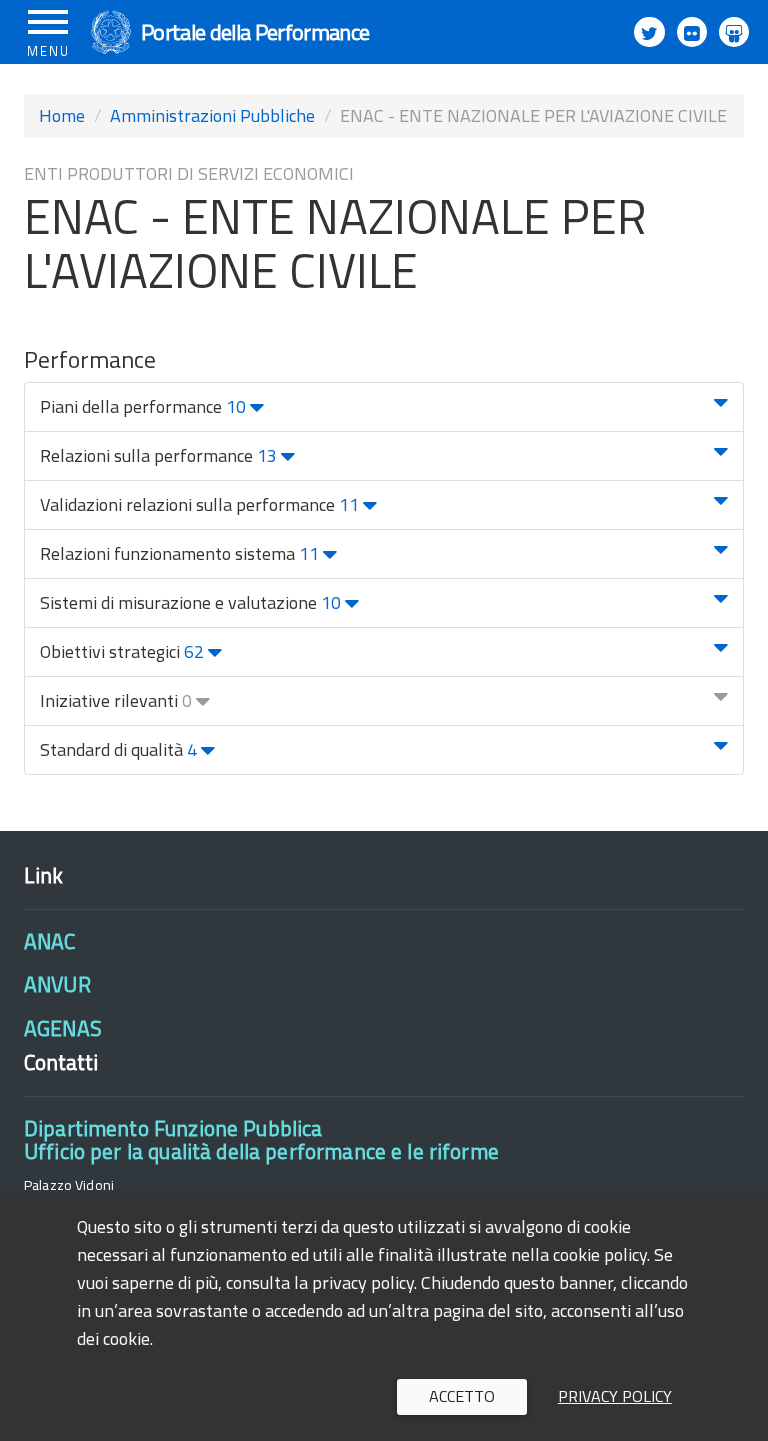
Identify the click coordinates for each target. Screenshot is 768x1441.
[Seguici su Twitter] (649, 32)
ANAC (50, 941)
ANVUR (57, 984)
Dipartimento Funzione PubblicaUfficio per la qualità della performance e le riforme (261, 1139)
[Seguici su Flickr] (692, 32)
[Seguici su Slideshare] (734, 32)
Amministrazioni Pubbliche (212, 115)
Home (62, 115)
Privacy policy (615, 1396)
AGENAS (63, 1028)
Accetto (462, 1396)
